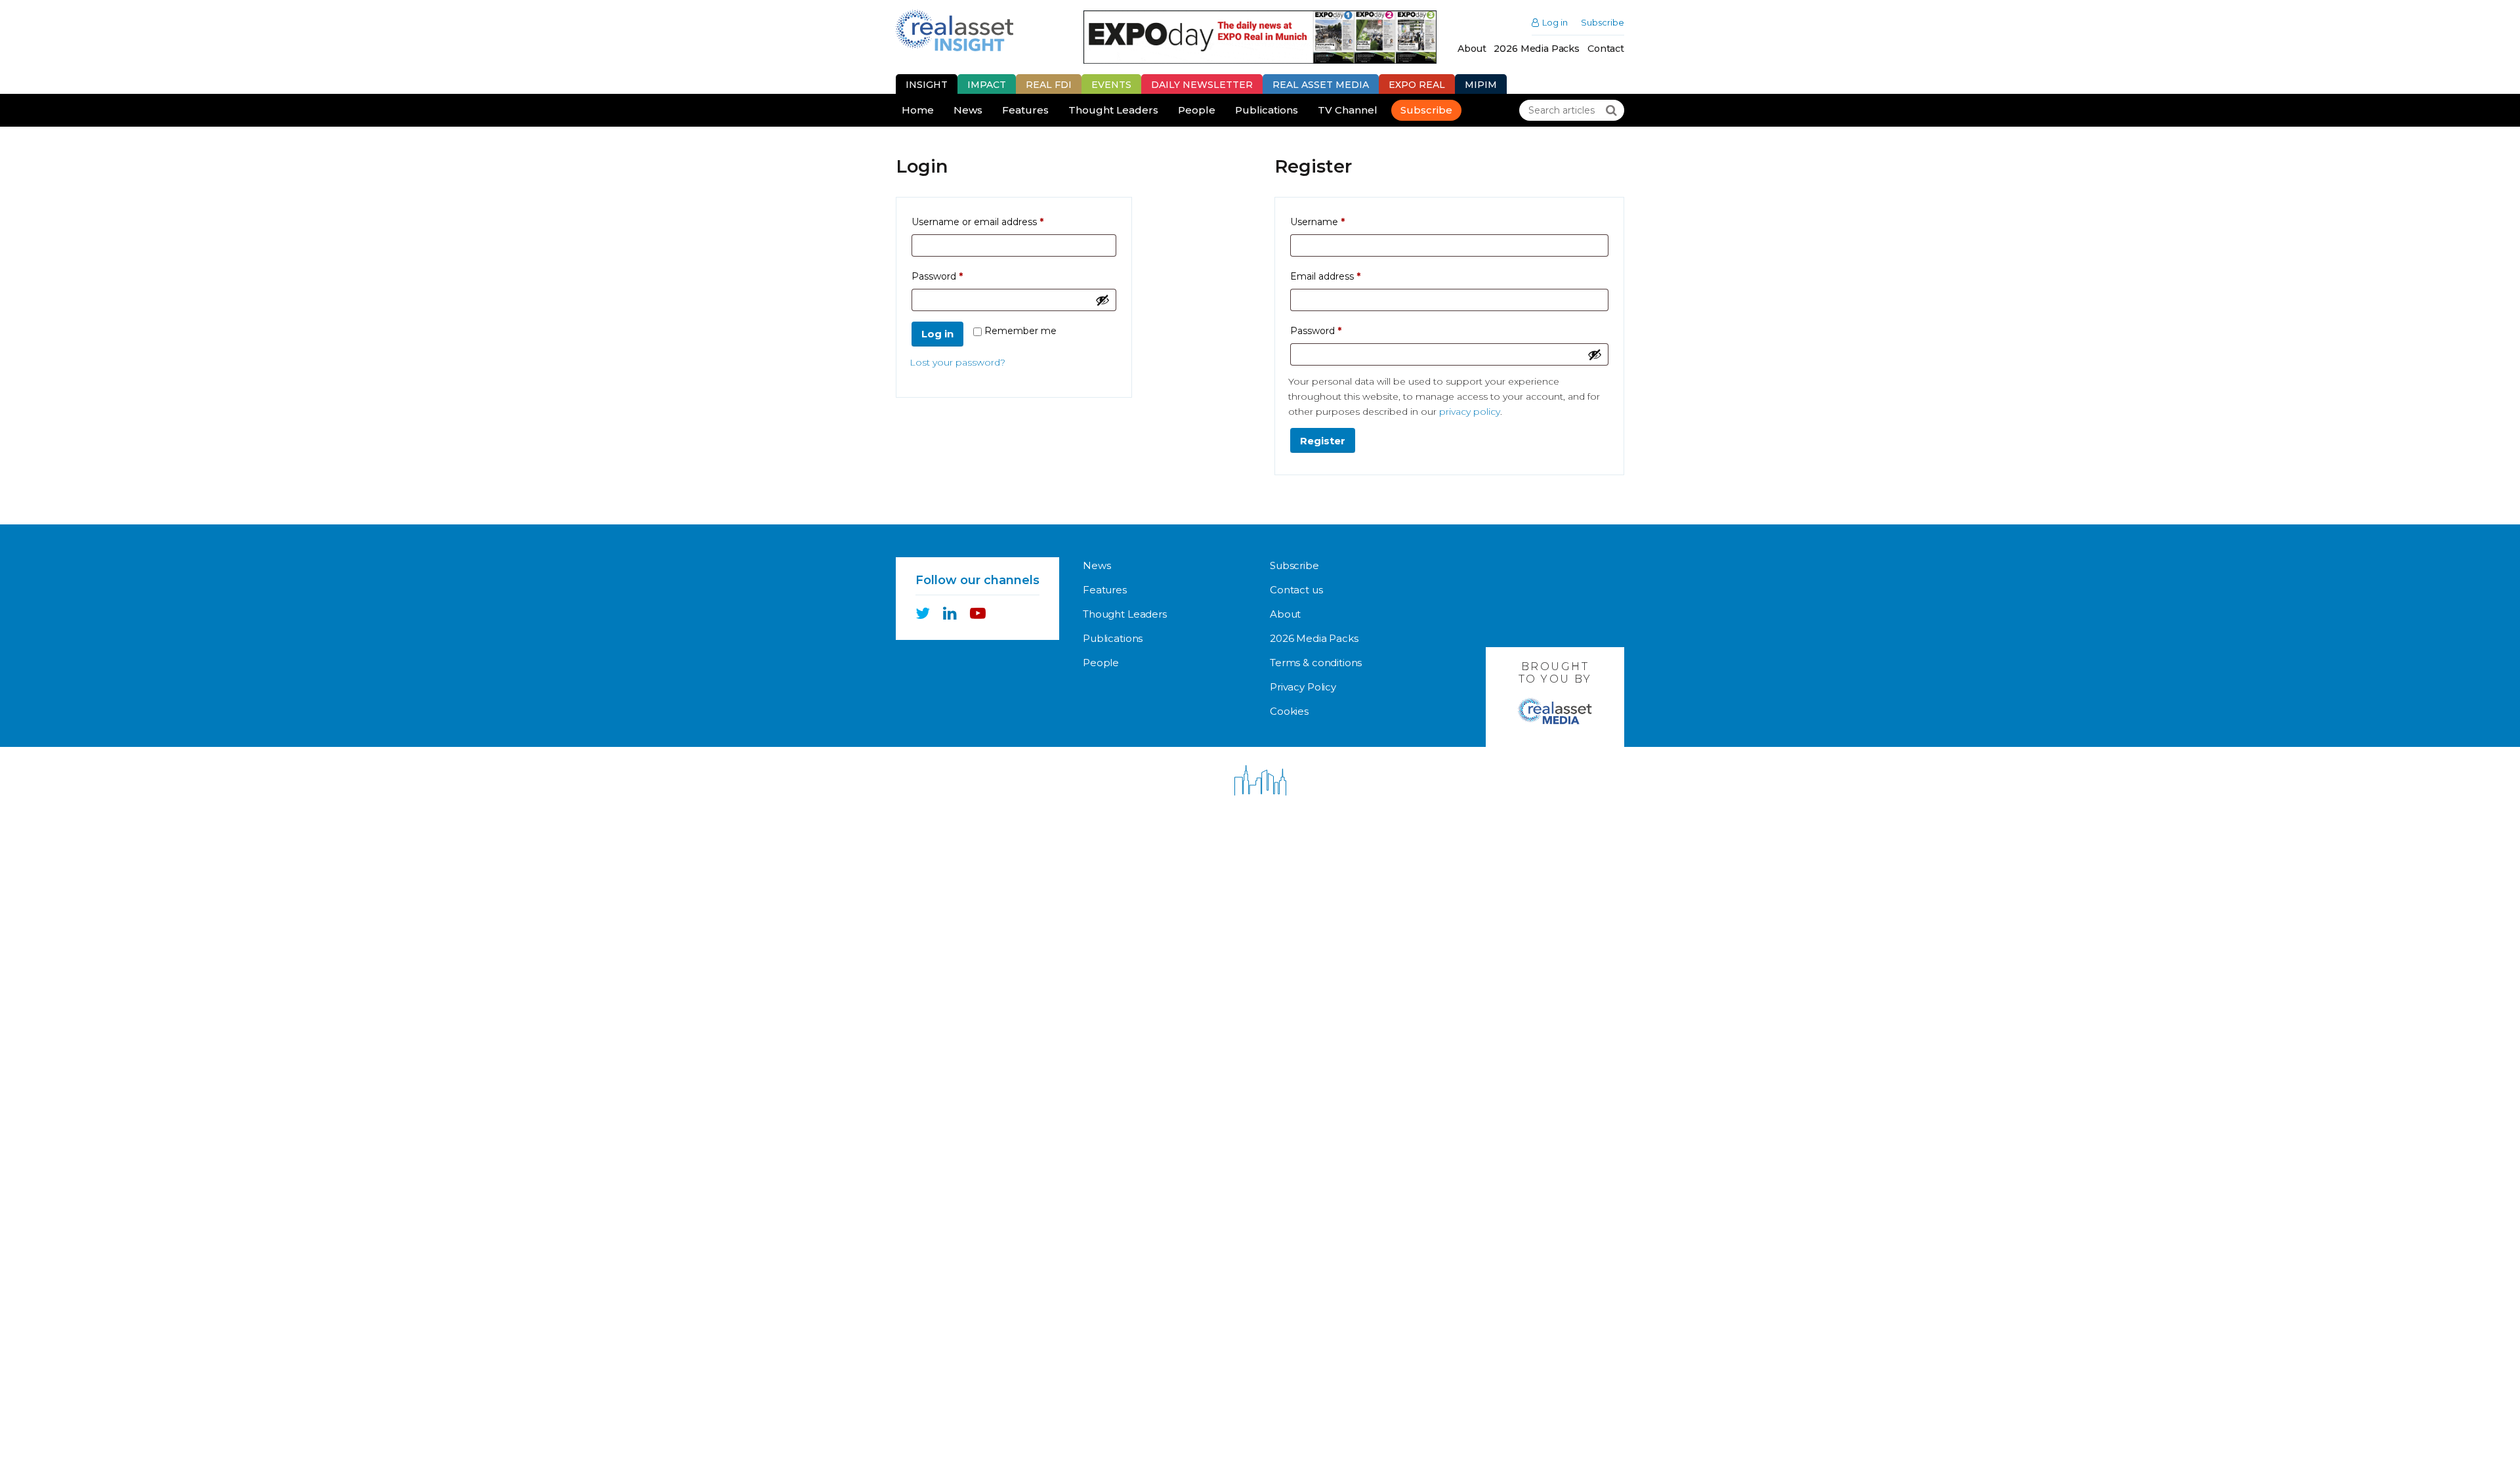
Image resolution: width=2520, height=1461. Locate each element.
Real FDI (1049, 85)
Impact (987, 85)
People (1197, 110)
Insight (927, 85)
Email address (1346, 276)
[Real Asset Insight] (955, 31)
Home (918, 110)
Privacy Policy (1303, 687)
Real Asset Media (1321, 85)
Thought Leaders (1113, 110)
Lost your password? (957, 362)
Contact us (1296, 590)
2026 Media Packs (1537, 49)
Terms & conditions (1316, 663)
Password (958, 276)
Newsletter (1202, 85)
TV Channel (1348, 110)
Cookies (1289, 711)
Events (1111, 85)
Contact (1606, 49)
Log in (1555, 23)
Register (1323, 441)
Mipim (1481, 85)
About (1472, 49)
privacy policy (1470, 412)
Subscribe (1603, 23)
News (968, 110)
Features (1025, 110)
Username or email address (998, 222)
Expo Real (1417, 85)
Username (1338, 222)
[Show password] (1102, 300)
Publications (1267, 110)
